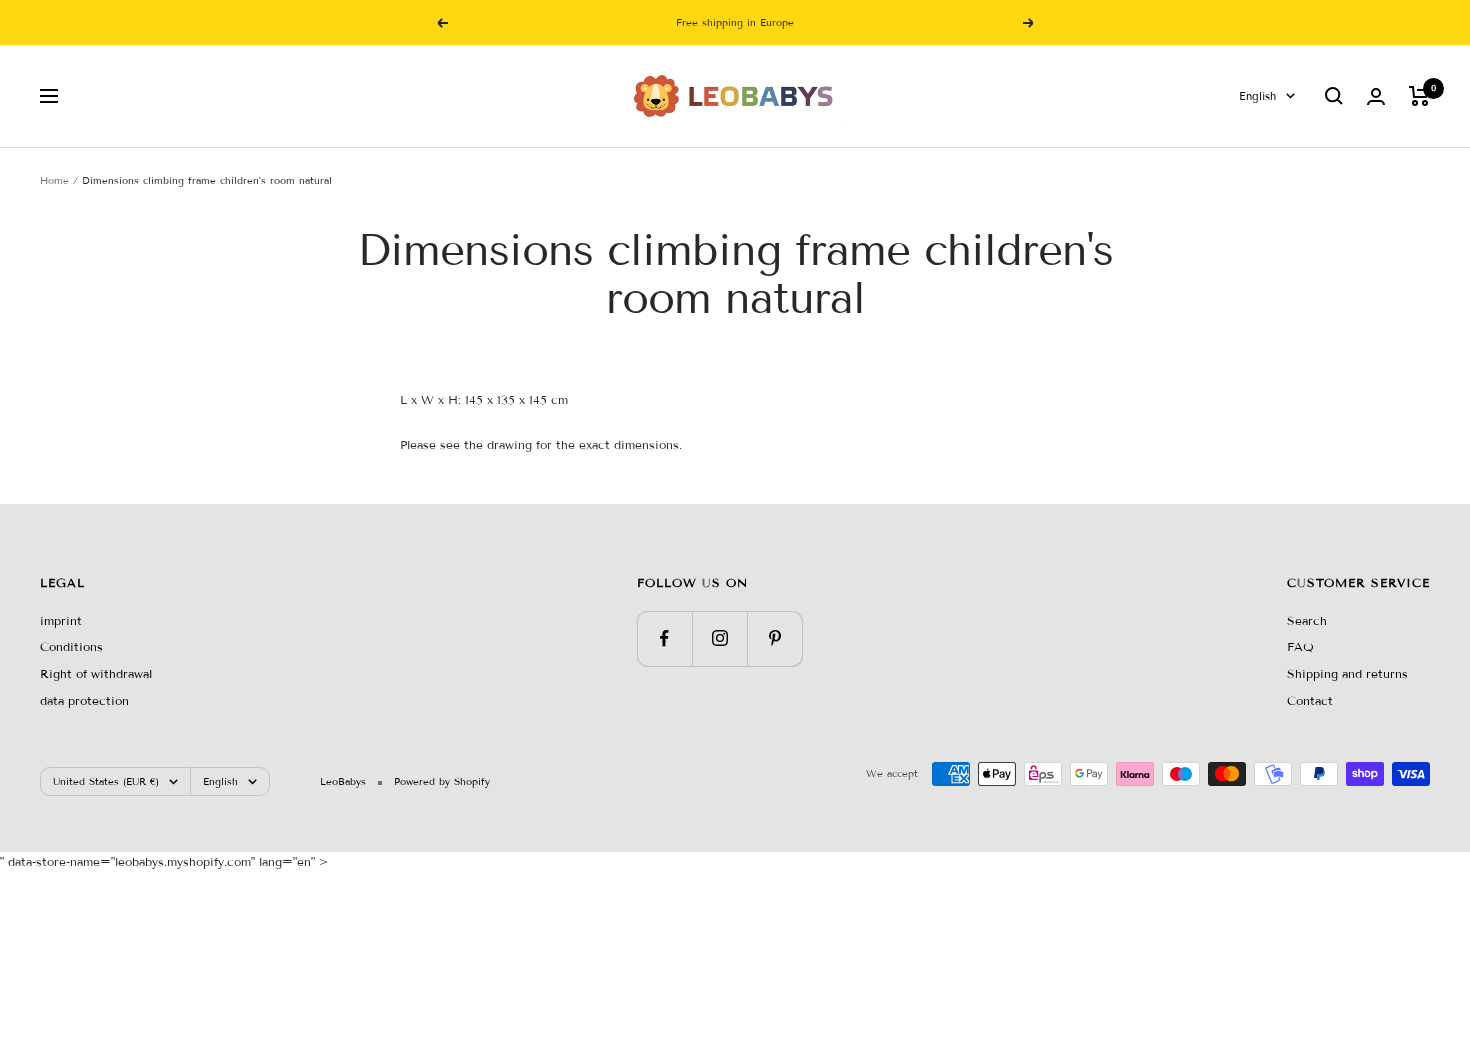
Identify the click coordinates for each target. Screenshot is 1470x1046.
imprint (61, 620)
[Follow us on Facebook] (664, 638)
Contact (1310, 700)
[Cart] (1419, 96)
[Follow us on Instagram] (719, 638)
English (1257, 96)
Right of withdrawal (96, 673)
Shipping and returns (1347, 673)
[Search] (1334, 96)
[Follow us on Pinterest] (774, 638)
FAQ (1300, 646)
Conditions (71, 646)
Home (54, 180)
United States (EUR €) (106, 781)
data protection (84, 700)
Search (1307, 620)
